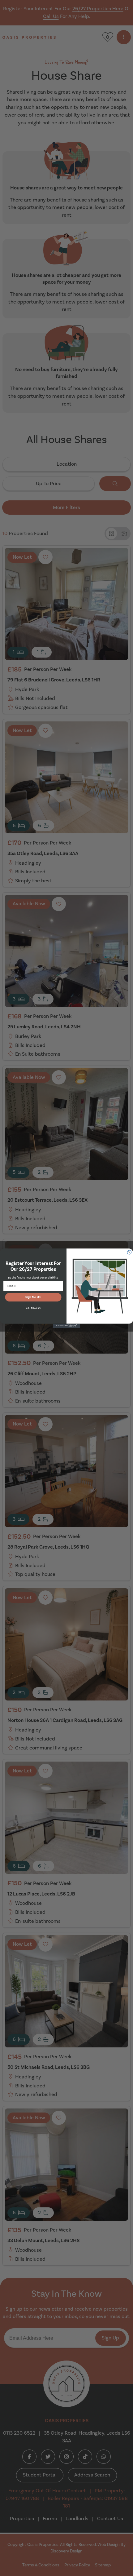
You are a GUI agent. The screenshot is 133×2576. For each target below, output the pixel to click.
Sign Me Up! (33, 1297)
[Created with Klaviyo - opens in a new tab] (66, 1326)
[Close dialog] (129, 1252)
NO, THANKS (33, 1308)
